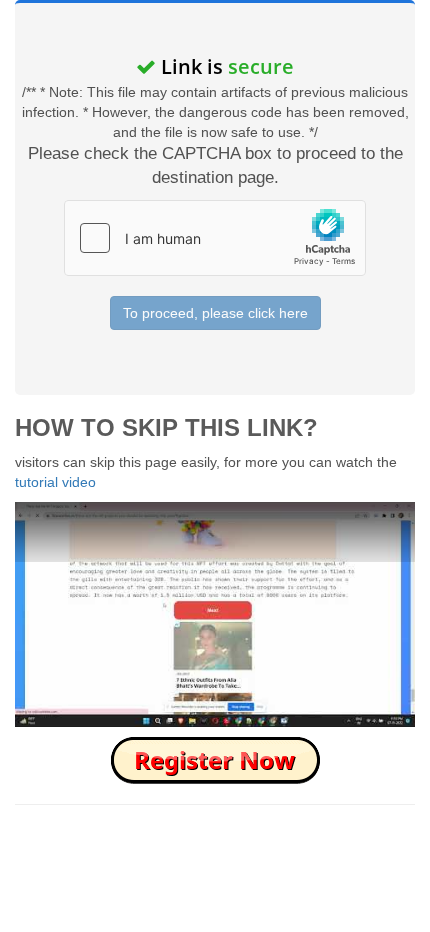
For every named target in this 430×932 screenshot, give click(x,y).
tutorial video (55, 482)
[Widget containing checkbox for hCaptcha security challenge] (215, 238)
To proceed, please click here (215, 313)
